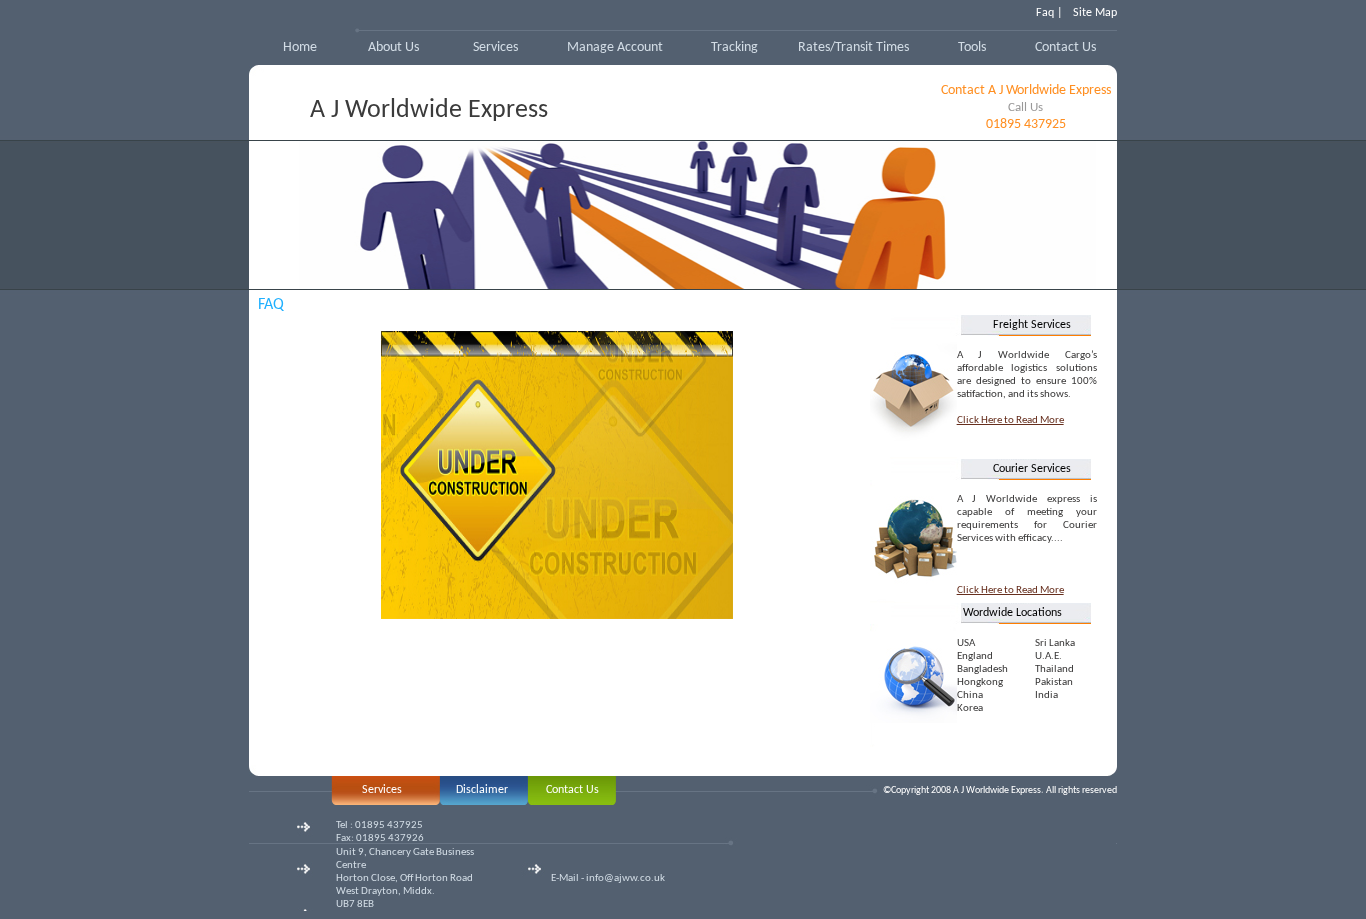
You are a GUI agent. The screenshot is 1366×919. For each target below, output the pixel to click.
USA (966, 643)
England (975, 656)
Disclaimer (482, 790)
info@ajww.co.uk (625, 878)
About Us (393, 47)
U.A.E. (1048, 656)
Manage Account (615, 47)
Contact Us (1065, 47)
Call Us (1025, 107)
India (1046, 695)
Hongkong (980, 682)
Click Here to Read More (1010, 420)
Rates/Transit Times (853, 47)
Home (300, 47)
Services (495, 47)
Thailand (1054, 669)
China (970, 695)
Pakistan (1054, 682)
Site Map (1095, 13)
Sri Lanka (1055, 643)
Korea (970, 708)
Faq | (1049, 13)
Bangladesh (982, 669)
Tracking (734, 47)
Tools (972, 47)
